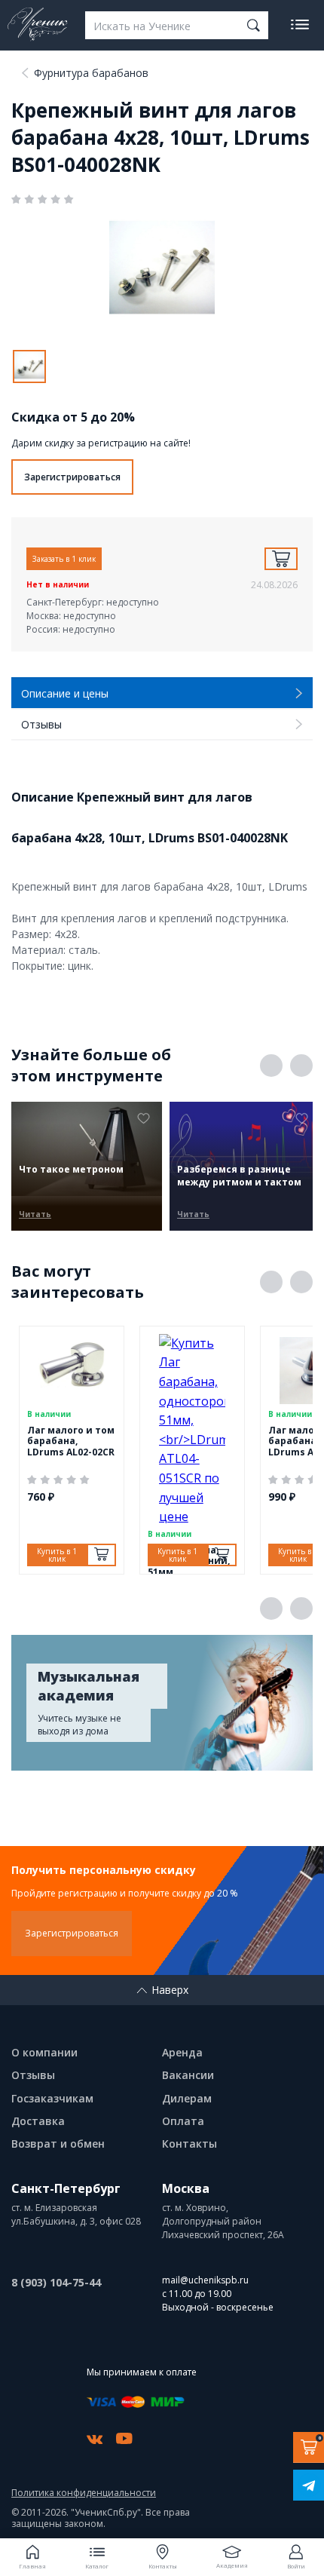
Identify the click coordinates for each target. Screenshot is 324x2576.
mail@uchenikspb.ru (205, 2280)
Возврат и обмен (58, 2144)
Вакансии (188, 2075)
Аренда (182, 2052)
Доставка (38, 2121)
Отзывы (33, 2075)
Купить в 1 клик (57, 1555)
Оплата (183, 2121)
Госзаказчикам (52, 2098)
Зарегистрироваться (72, 477)
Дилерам (187, 2098)
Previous (271, 1066)
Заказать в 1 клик (64, 559)
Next (301, 1066)
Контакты (190, 2144)
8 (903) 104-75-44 (56, 2282)
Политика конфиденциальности (84, 2493)
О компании (44, 2052)
